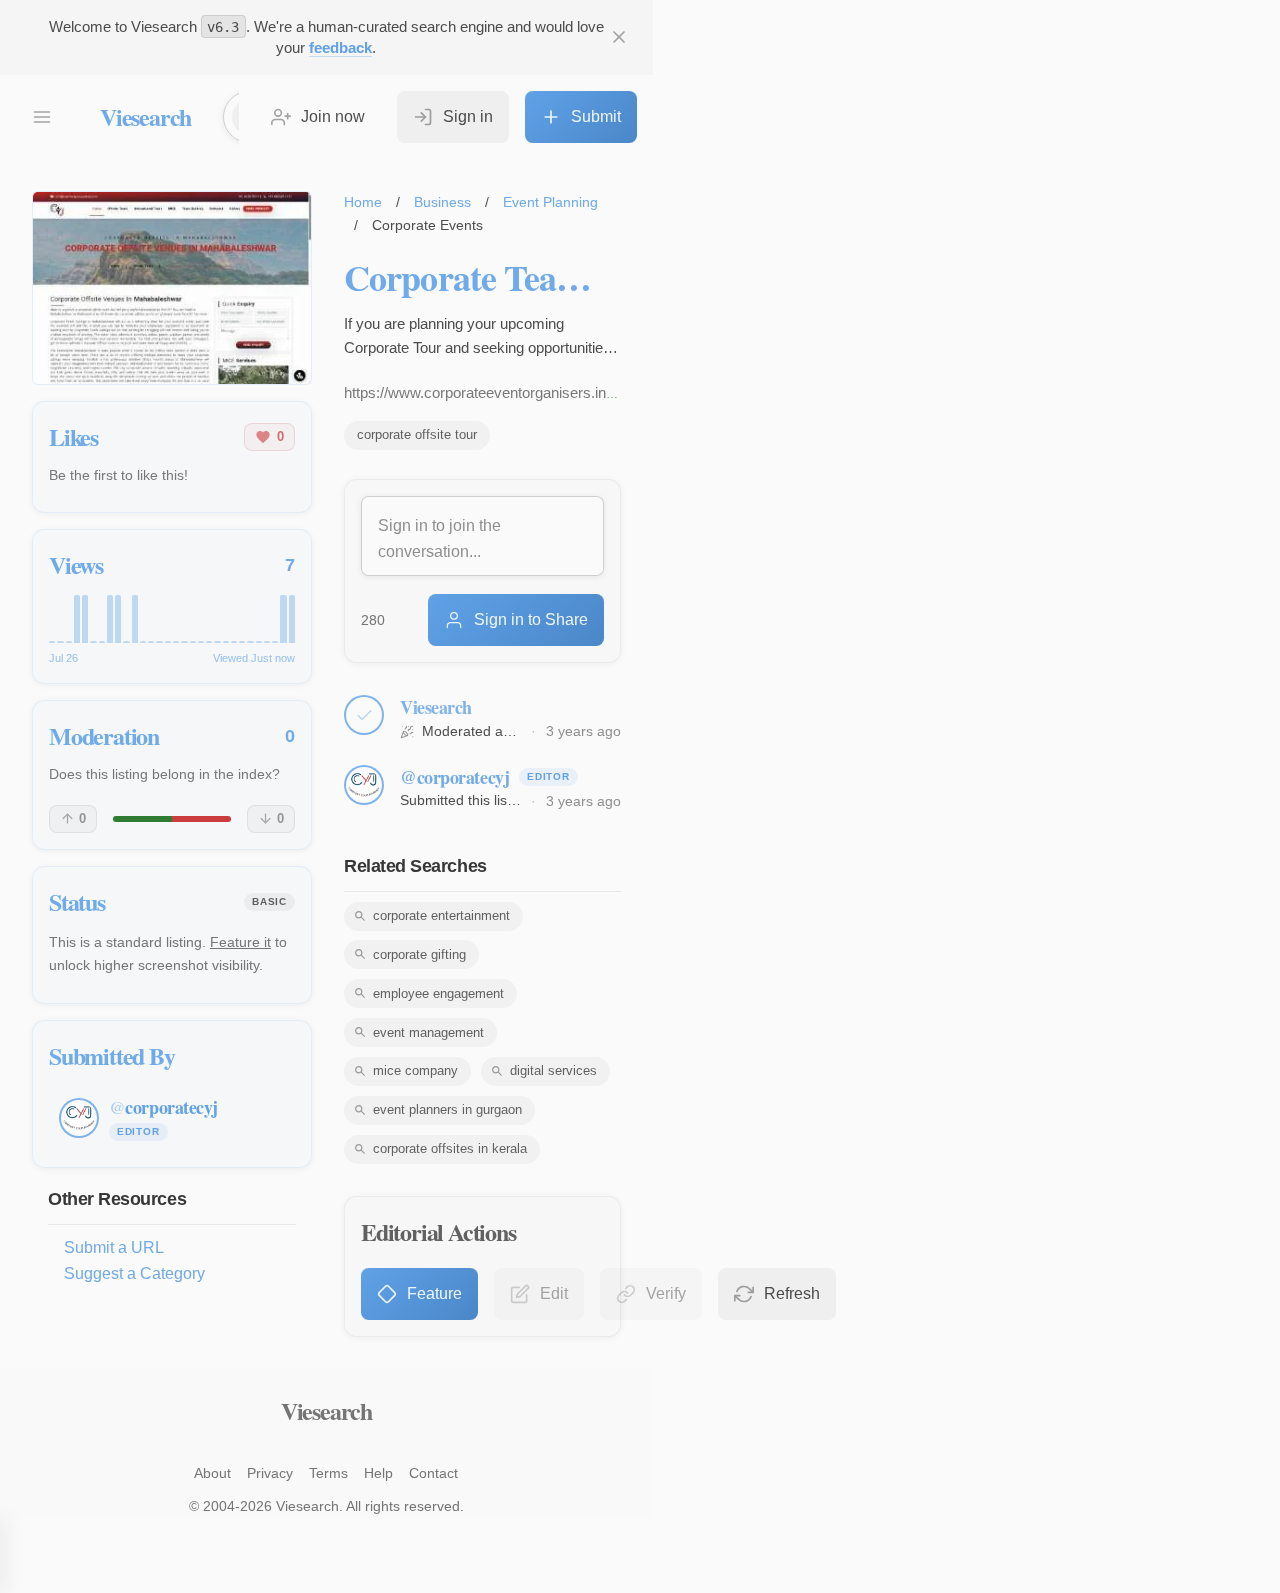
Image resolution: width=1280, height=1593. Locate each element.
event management (428, 1032)
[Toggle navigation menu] (42, 117)
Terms (328, 1473)
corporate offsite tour (417, 434)
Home (363, 202)
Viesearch (145, 116)
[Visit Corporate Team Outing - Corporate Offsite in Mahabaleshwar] (172, 288)
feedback (340, 47)
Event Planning (550, 202)
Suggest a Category (134, 1273)
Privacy (270, 1473)
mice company (415, 1070)
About (212, 1473)
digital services (553, 1070)
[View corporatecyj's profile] (364, 785)
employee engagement (438, 993)
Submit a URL (114, 1247)
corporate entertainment (441, 915)
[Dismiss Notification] (619, 37)
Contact (433, 1473)
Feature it (240, 942)
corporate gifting (419, 954)
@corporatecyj (454, 777)
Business (442, 202)
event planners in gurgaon (447, 1109)
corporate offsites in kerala (450, 1148)
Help (378, 1473)
